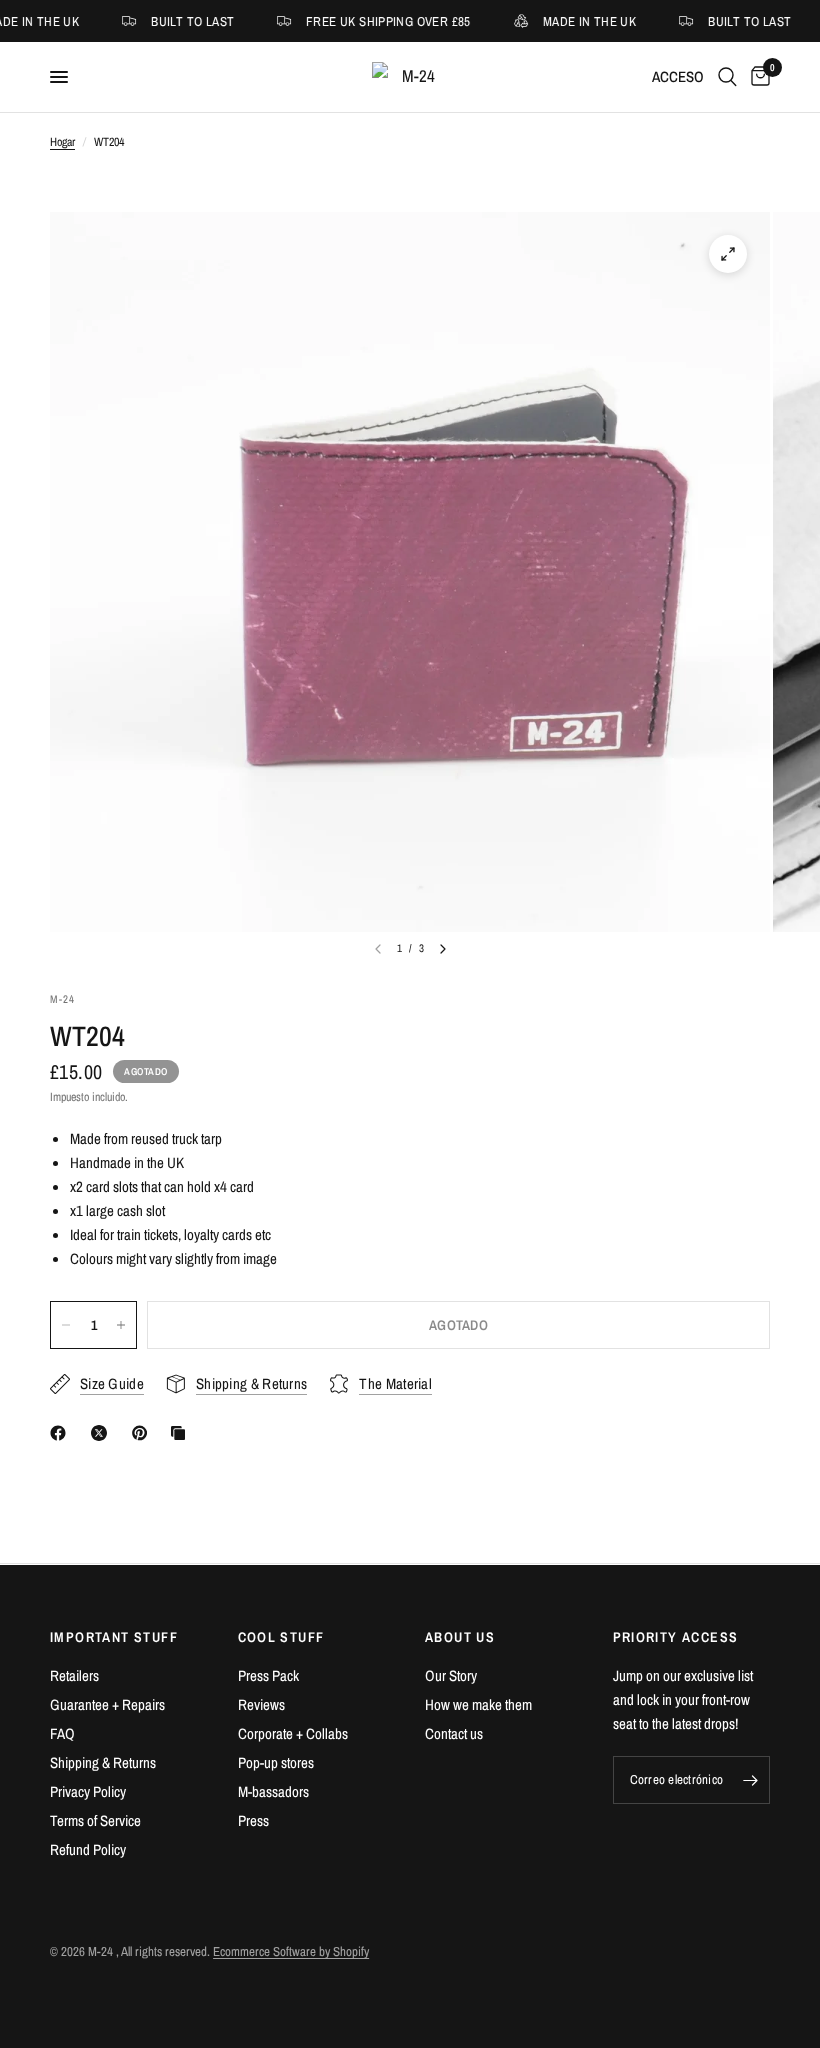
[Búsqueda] (727, 77)
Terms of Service (95, 1820)
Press (253, 1820)
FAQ (62, 1733)
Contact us (454, 1733)
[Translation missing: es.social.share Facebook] (62, 1433)
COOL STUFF (281, 1637)
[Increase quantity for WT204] (121, 1325)
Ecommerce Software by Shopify (291, 1951)
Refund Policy (88, 1849)
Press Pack (268, 1675)
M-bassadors (273, 1791)
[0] (757, 77)
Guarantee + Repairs (107, 1704)
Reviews (261, 1704)
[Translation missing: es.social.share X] (103, 1433)
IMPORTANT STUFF (114, 1637)
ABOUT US (460, 1637)
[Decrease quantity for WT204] (66, 1325)
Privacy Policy (88, 1791)
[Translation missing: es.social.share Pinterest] (144, 1433)
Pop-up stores (276, 1762)
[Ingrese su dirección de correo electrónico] (750, 1780)
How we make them (478, 1704)
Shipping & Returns (103, 1762)
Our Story (451, 1675)
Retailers (74, 1675)
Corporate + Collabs (293, 1733)
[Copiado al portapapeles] (182, 1433)
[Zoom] (728, 254)
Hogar (62, 142)
